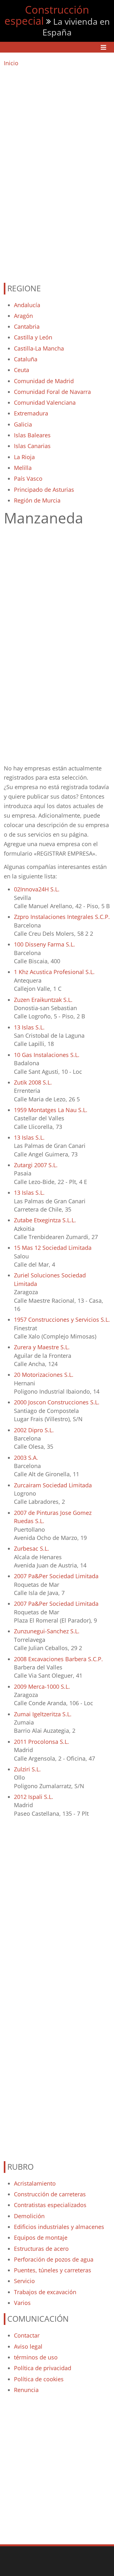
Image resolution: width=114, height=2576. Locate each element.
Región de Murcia (37, 500)
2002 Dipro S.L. (34, 1430)
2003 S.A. (26, 1458)
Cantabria (27, 326)
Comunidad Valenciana (45, 402)
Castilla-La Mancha (39, 348)
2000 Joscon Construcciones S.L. (57, 1402)
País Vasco (28, 478)
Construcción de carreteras (50, 2194)
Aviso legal (28, 2346)
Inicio (11, 63)
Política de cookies (39, 2379)
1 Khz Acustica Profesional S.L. (54, 972)
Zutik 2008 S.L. (33, 1082)
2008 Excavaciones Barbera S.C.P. (58, 1659)
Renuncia (26, 2390)
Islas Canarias (32, 446)
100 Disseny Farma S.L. (44, 944)
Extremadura (31, 413)
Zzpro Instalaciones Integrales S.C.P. (62, 917)
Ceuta (22, 370)
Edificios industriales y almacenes (59, 2227)
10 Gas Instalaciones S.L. (47, 1055)
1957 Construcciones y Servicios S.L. (62, 1320)
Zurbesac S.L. (32, 1548)
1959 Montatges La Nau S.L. (51, 1110)
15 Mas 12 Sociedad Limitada (53, 1248)
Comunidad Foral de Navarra (52, 392)
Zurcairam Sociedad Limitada (53, 1485)
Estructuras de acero (41, 2249)
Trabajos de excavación (45, 2292)
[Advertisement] (57, 172)
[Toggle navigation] (103, 47)
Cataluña (26, 359)
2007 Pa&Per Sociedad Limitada (56, 1576)
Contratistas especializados (50, 2205)
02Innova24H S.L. (37, 889)
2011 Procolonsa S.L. (41, 1742)
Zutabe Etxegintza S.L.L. (45, 1220)
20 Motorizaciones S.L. (44, 1375)
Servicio (24, 2281)
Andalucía (27, 305)
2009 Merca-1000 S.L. (42, 1687)
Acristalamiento (35, 2183)
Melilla (23, 468)
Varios (22, 2303)
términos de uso (36, 2357)
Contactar (27, 2335)
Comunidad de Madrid (44, 381)
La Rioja (24, 457)
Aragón (23, 316)
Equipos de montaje (41, 2237)
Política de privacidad (43, 2368)
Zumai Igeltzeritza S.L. (43, 1714)
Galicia (23, 424)
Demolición (29, 2216)
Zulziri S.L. (27, 1769)
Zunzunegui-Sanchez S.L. (47, 1631)
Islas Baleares (32, 435)
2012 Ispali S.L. (34, 1797)
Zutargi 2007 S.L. (36, 1165)
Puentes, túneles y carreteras (53, 2270)
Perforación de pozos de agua (54, 2259)
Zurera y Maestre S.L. (42, 1347)
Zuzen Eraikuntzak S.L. (43, 1000)
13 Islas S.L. (29, 1027)
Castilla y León (33, 337)
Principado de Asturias (44, 490)
